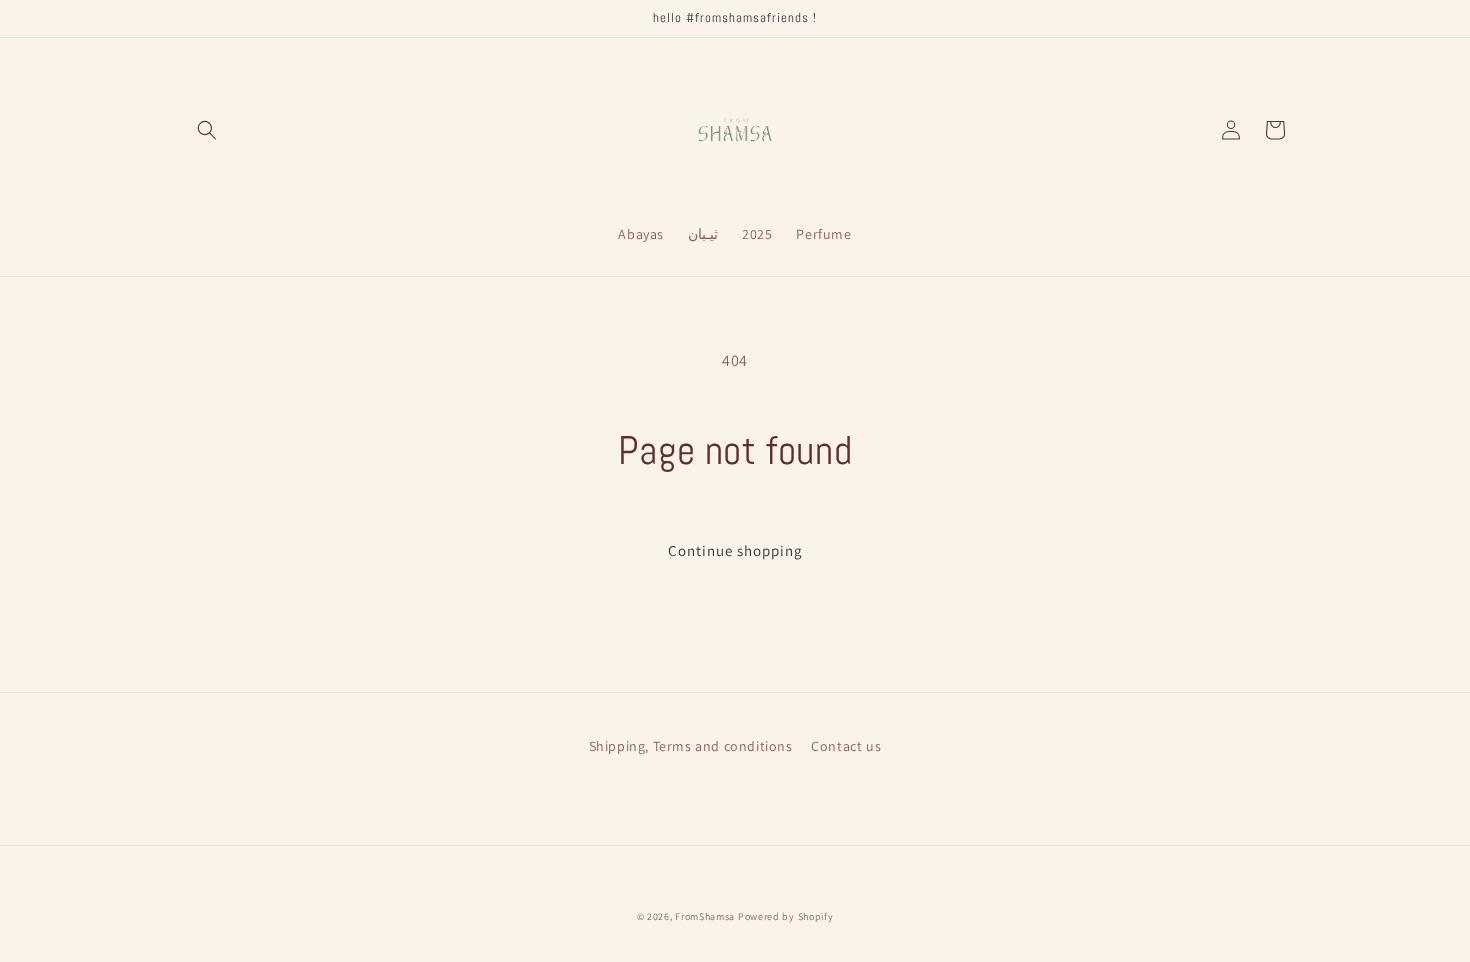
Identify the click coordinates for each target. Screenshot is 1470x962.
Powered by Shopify (786, 916)
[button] (207, 130)
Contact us (846, 746)
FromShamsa (705, 916)
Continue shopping (735, 550)
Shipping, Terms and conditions (691, 746)
